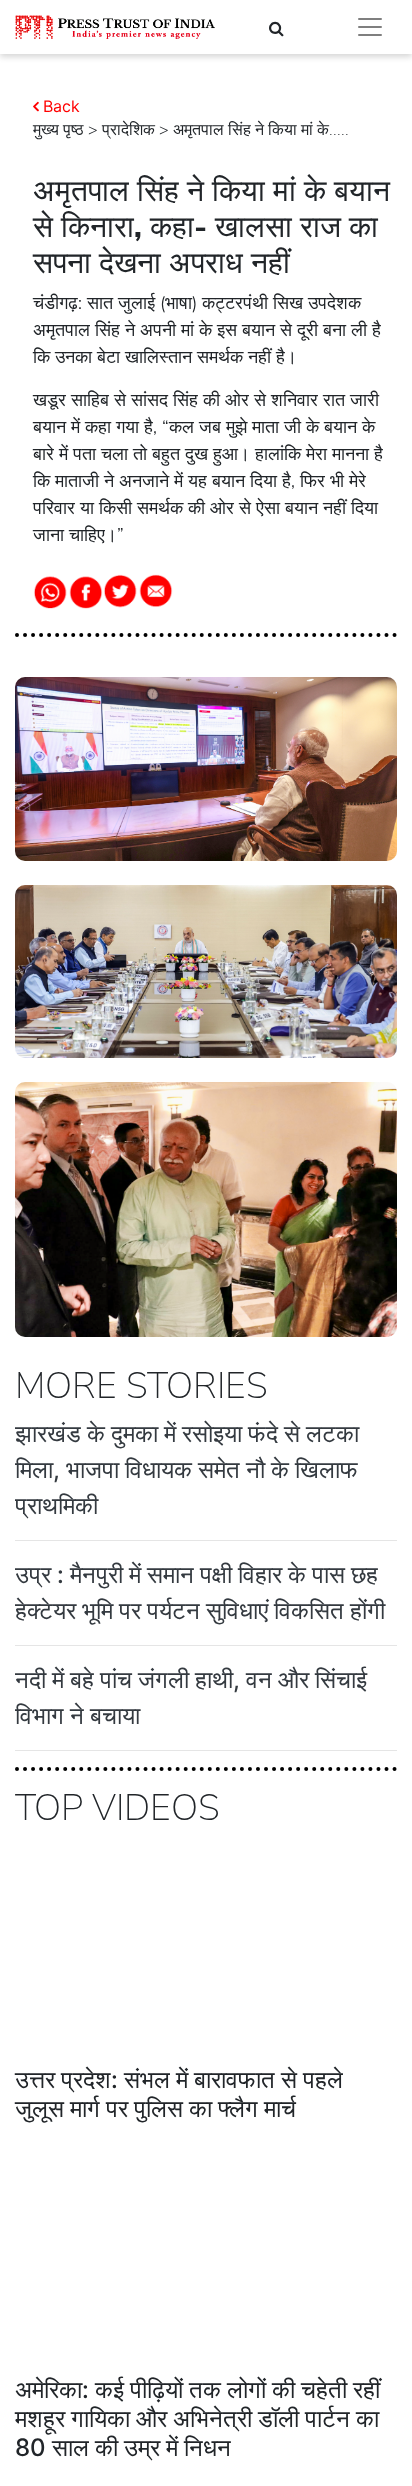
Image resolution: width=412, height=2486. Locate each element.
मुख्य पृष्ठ (58, 130)
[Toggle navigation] (370, 27)
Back (61, 106)
